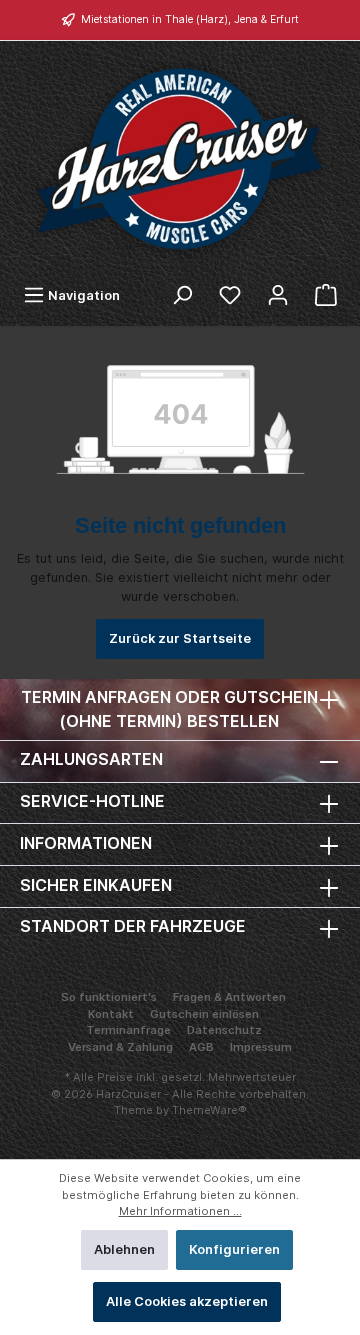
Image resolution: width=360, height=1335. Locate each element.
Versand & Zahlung (120, 1047)
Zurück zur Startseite (180, 638)
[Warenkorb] (326, 295)
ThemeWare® (209, 1110)
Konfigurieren (234, 1249)
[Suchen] (182, 295)
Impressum (261, 1047)
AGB (201, 1047)
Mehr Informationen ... (180, 1211)
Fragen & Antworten (229, 997)
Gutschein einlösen (204, 1014)
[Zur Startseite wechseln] (180, 158)
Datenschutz (224, 1030)
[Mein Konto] (278, 295)
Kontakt (111, 1014)
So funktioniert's (109, 997)
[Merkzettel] (230, 295)
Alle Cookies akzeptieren (187, 1301)
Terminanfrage (128, 1030)
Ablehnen (124, 1249)
